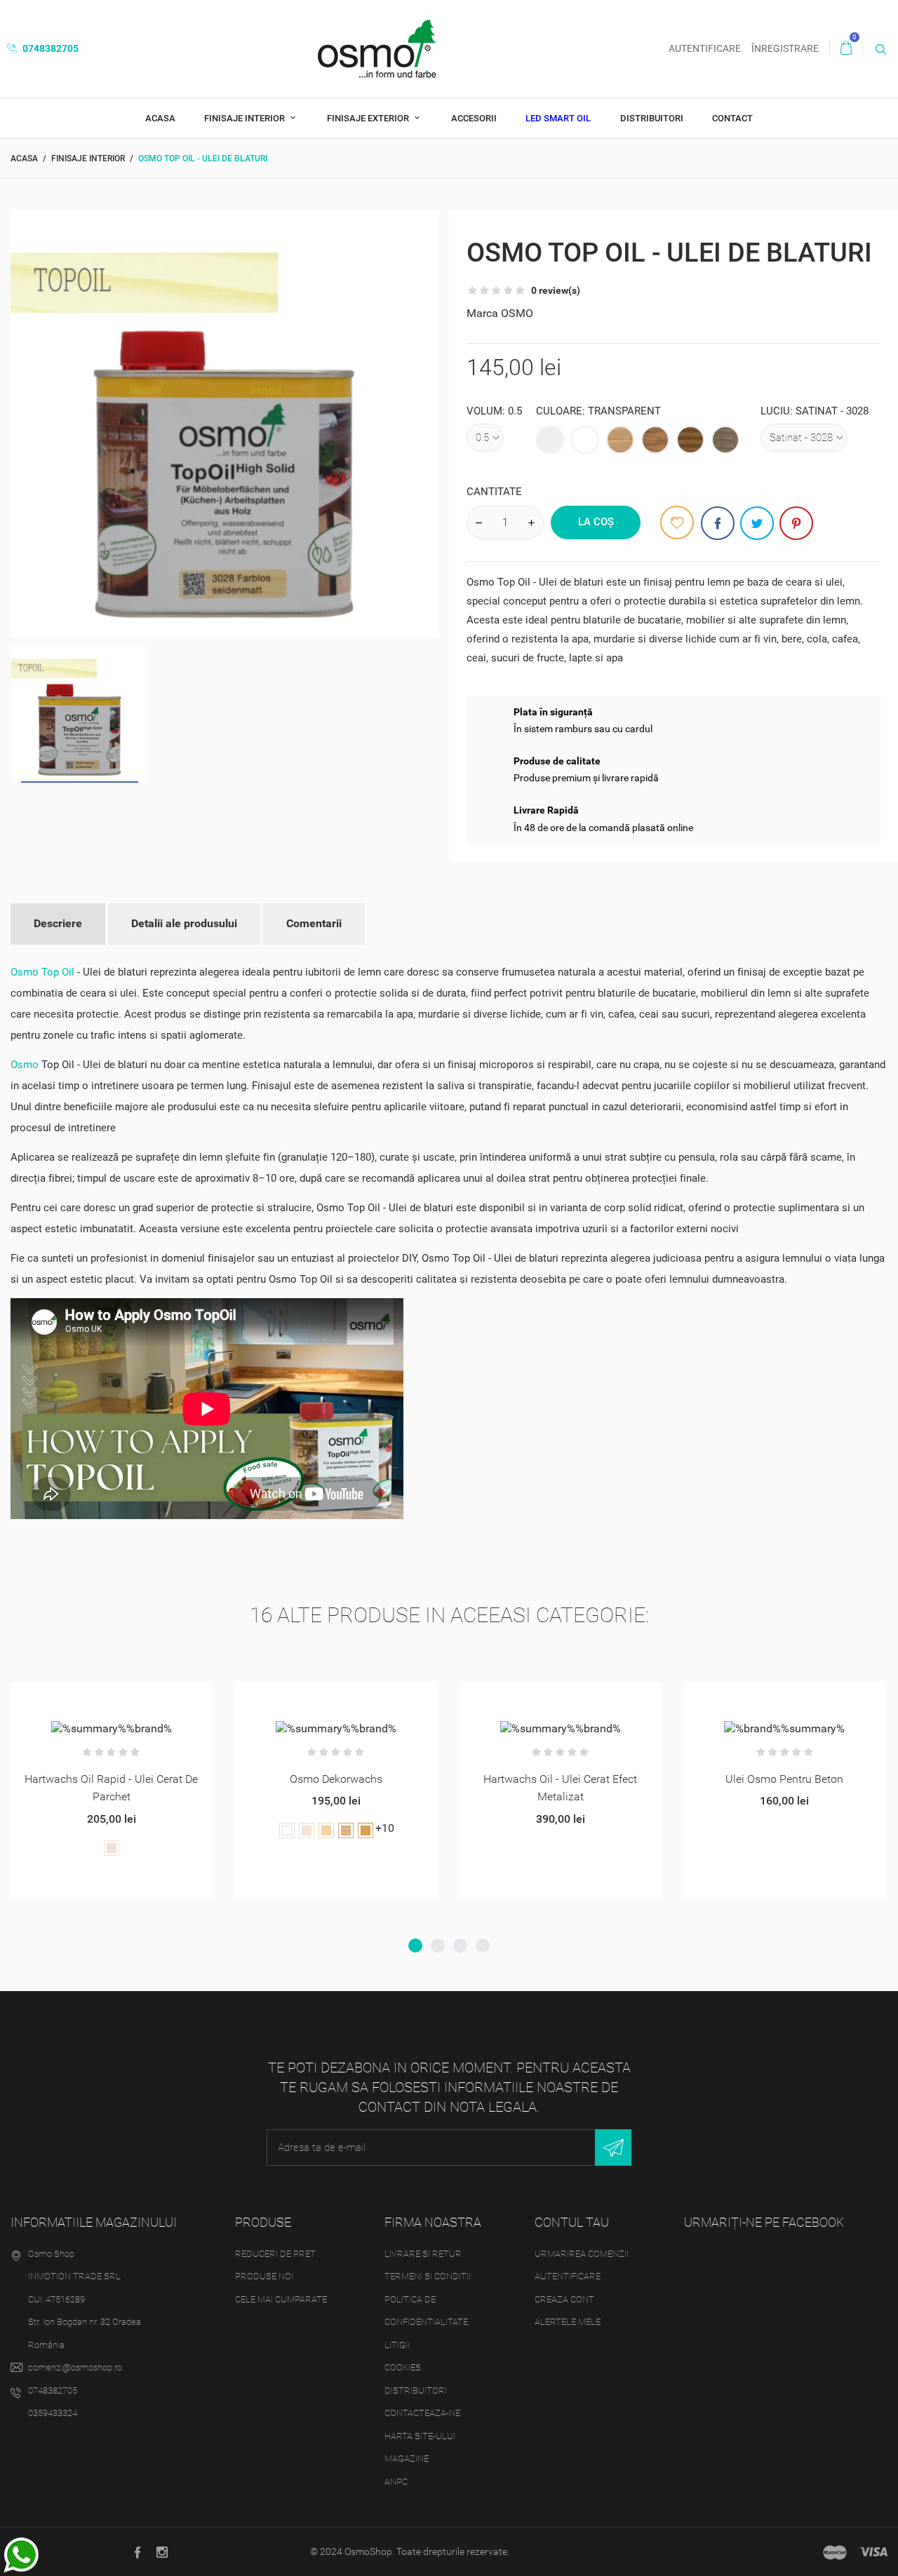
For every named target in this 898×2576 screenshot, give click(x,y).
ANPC (396, 2482)
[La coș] (60, 1698)
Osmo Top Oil (42, 972)
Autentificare (568, 2276)
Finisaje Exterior (369, 118)
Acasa (160, 118)
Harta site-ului (420, 2436)
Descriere (58, 923)
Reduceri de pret (275, 2254)
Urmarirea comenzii (582, 2254)
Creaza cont (564, 2299)
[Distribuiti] (718, 523)
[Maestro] (835, 2552)
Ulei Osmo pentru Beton (784, 1779)
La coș (596, 522)
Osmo (25, 1065)
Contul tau (572, 2222)
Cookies (403, 2367)
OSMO (517, 313)
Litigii (397, 2345)
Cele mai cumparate (281, 2299)
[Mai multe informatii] (129, 1698)
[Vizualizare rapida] (94, 1698)
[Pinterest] (796, 523)
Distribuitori (652, 118)
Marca (482, 313)
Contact (732, 118)
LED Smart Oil (558, 118)
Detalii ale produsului (184, 923)
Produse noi (264, 2276)
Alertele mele (568, 2322)
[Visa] (873, 2552)
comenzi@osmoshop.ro (75, 2367)
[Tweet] (757, 523)
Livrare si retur (423, 2254)
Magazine (407, 2459)
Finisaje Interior (246, 118)
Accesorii (474, 118)
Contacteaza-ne (422, 2413)
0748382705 (49, 48)
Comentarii (314, 923)
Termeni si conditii (428, 2276)
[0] (846, 48)
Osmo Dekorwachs (336, 1779)
